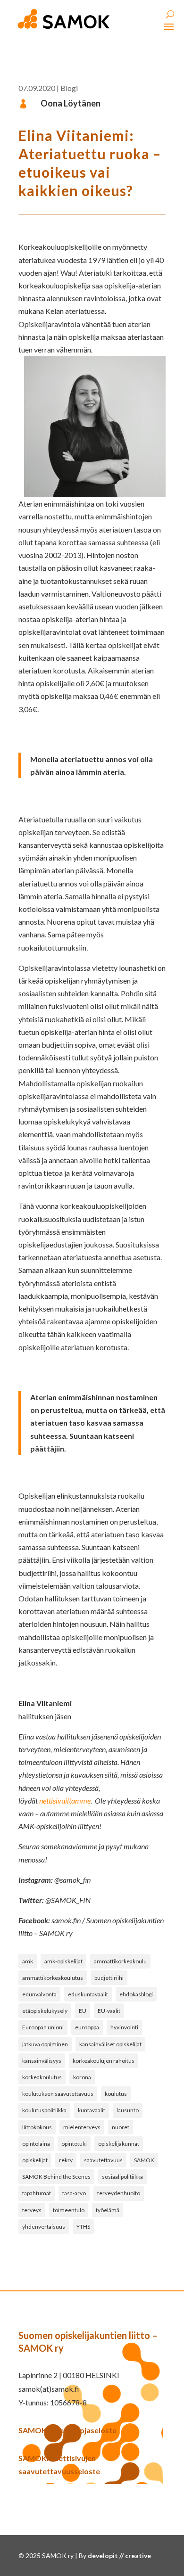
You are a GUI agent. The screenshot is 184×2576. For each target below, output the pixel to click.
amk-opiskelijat (63, 1961)
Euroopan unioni (43, 2027)
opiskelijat (35, 2160)
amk (28, 1961)
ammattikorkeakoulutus (53, 1978)
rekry (66, 2160)
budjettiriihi (109, 1978)
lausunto (128, 2110)
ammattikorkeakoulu (120, 1961)
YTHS (83, 2227)
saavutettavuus (103, 2160)
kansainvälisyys (42, 2061)
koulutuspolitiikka (44, 2110)
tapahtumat (37, 2193)
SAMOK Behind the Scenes (56, 2177)
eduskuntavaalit (88, 1994)
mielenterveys (82, 2127)
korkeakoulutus (42, 2077)
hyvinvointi (124, 2027)
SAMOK (144, 2160)
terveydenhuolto (119, 2193)
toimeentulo (69, 2210)
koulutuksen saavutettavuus (58, 2094)
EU (83, 2011)
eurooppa (87, 2027)
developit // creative (119, 2555)
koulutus (116, 2094)
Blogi (69, 88)
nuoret (121, 2127)
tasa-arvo (74, 2193)
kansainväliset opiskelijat (110, 2044)
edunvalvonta (39, 1994)
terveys (32, 2210)
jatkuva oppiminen (45, 2044)
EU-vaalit (109, 2011)
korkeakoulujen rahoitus (104, 2061)
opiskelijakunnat (119, 2144)
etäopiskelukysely (45, 2011)
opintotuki (74, 2144)
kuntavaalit (92, 2110)
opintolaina (36, 2144)
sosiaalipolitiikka (122, 2177)
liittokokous (37, 2127)
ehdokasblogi (136, 1994)
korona (82, 2077)
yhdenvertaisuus (44, 2227)
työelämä (108, 2210)
